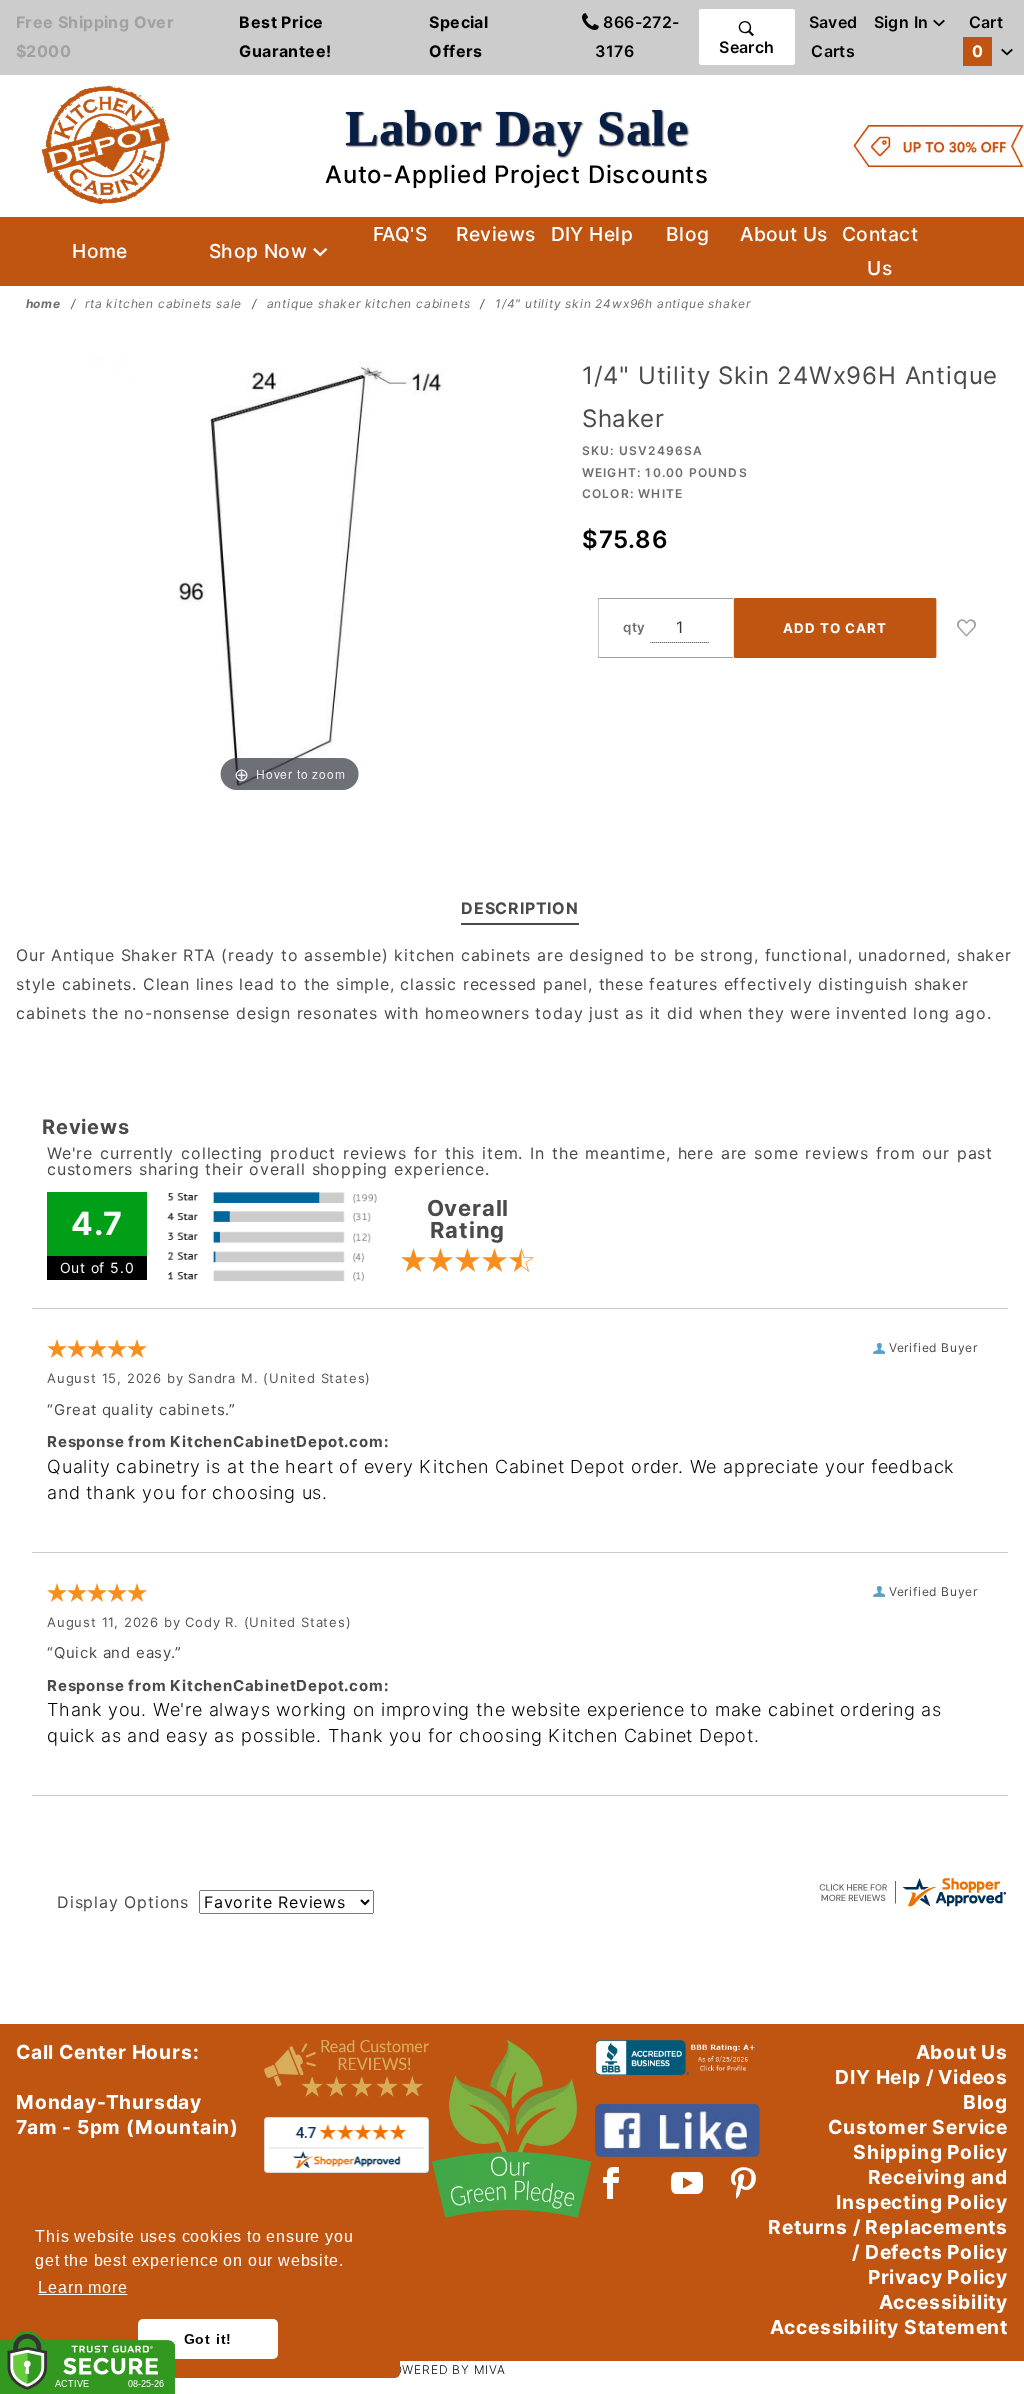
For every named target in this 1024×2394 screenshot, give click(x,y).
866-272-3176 (637, 36)
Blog (688, 234)
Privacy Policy (938, 2277)
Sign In (903, 22)
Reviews (495, 234)
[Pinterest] (743, 2183)
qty (634, 627)
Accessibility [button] (943, 2302)
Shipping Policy (930, 2152)
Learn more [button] (82, 2287)
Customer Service (918, 2127)
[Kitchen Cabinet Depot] (106, 144)
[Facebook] (611, 2183)
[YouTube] (688, 2183)
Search (746, 47)
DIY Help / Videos (921, 2077)
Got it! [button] (208, 2339)
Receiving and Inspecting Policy (922, 2189)
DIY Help (592, 234)
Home (100, 251)
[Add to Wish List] (967, 628)
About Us (784, 234)
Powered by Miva (445, 2369)
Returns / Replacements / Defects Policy (888, 2239)
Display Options (123, 1902)
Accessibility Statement (889, 2327)
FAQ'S (400, 234)
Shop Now (261, 251)
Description (520, 908)
